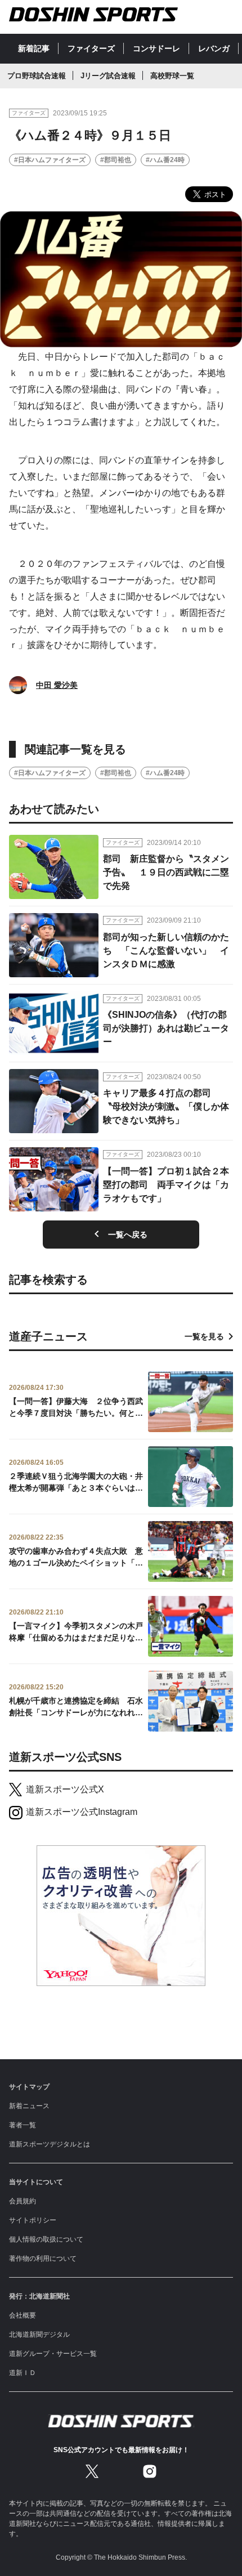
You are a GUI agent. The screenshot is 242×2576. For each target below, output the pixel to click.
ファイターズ (91, 48)
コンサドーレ (156, 48)
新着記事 (34, 48)
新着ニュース (29, 2106)
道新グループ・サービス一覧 (53, 2354)
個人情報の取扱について (46, 2239)
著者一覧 (23, 2125)
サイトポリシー (33, 2220)
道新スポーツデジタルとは (50, 2144)
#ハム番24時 (165, 160)
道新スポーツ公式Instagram (82, 1812)
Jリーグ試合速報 (108, 76)
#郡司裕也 (116, 160)
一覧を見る (204, 1336)
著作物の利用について (43, 2259)
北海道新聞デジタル (39, 2334)
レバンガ (214, 48)
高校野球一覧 (172, 76)
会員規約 (23, 2201)
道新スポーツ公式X (65, 1789)
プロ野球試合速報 (37, 76)
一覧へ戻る (128, 1235)
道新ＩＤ (23, 2373)
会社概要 (23, 2315)
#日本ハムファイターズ (50, 160)
